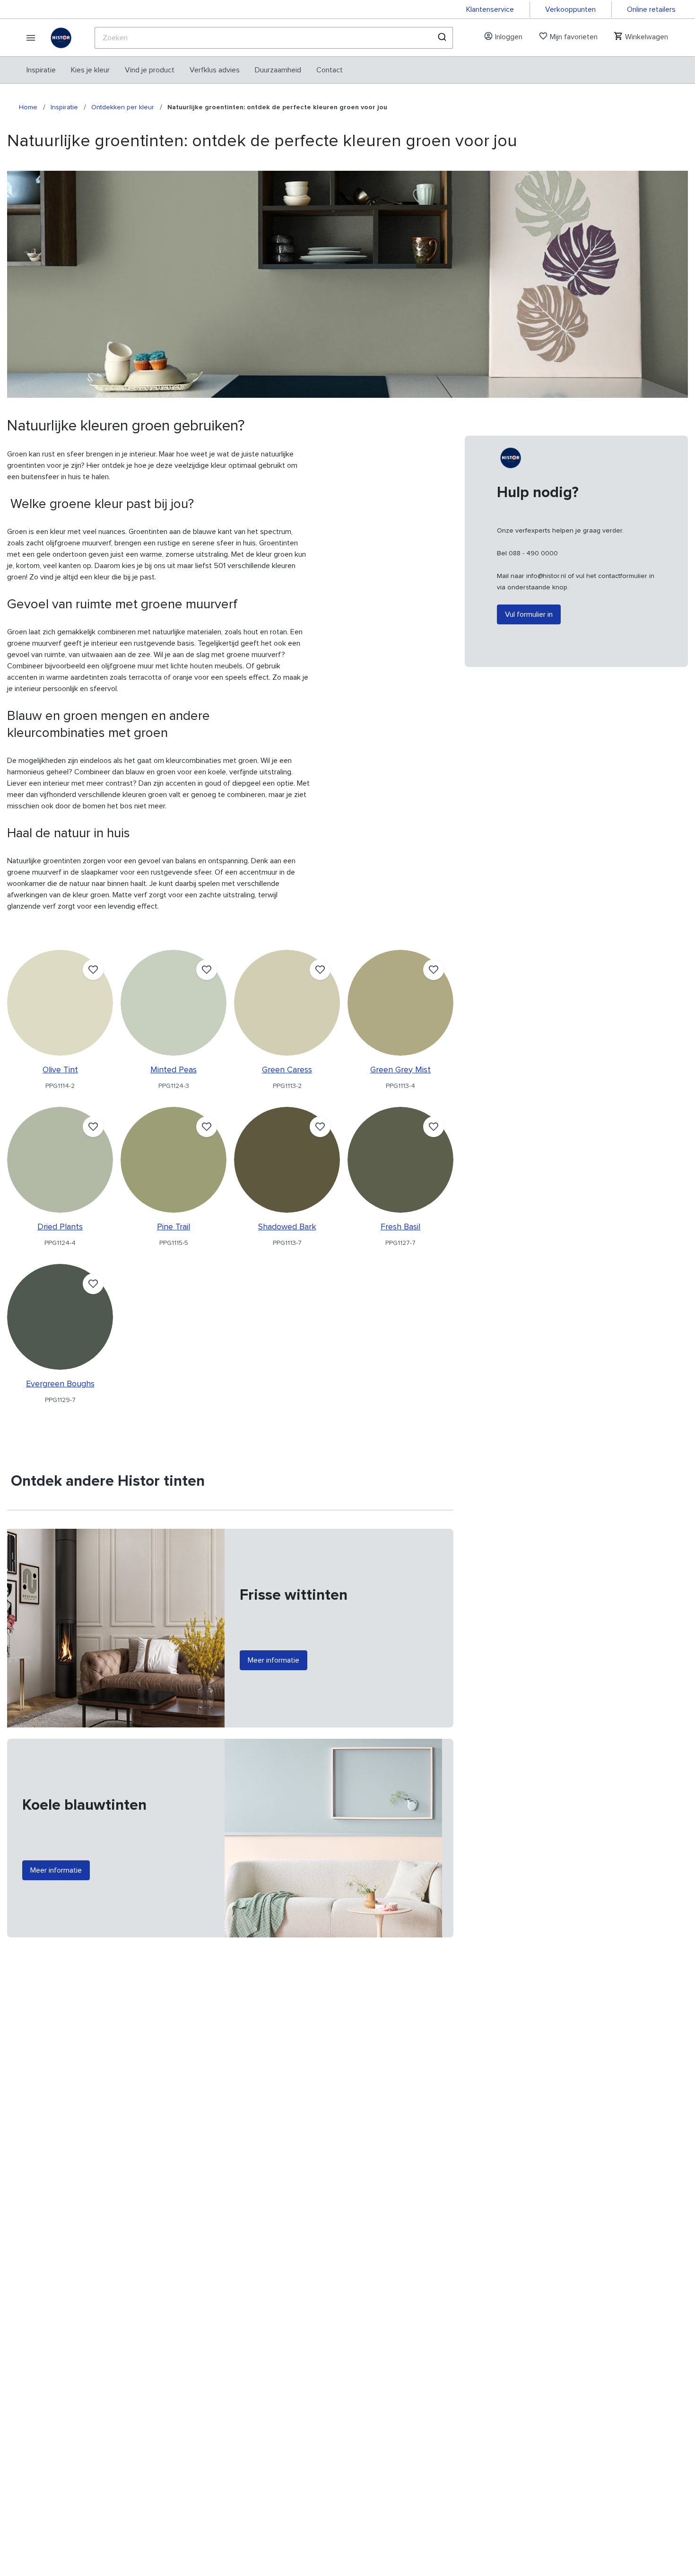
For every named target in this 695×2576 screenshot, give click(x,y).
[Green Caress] (287, 1003)
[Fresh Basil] (400, 1160)
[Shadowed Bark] (287, 1160)
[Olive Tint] (60, 1003)
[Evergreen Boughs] (60, 1317)
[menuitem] (41, 70)
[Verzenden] (441, 38)
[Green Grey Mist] (400, 1003)
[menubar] (185, 70)
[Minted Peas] (174, 1003)
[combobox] (274, 38)
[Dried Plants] (60, 1160)
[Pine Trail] (174, 1160)
